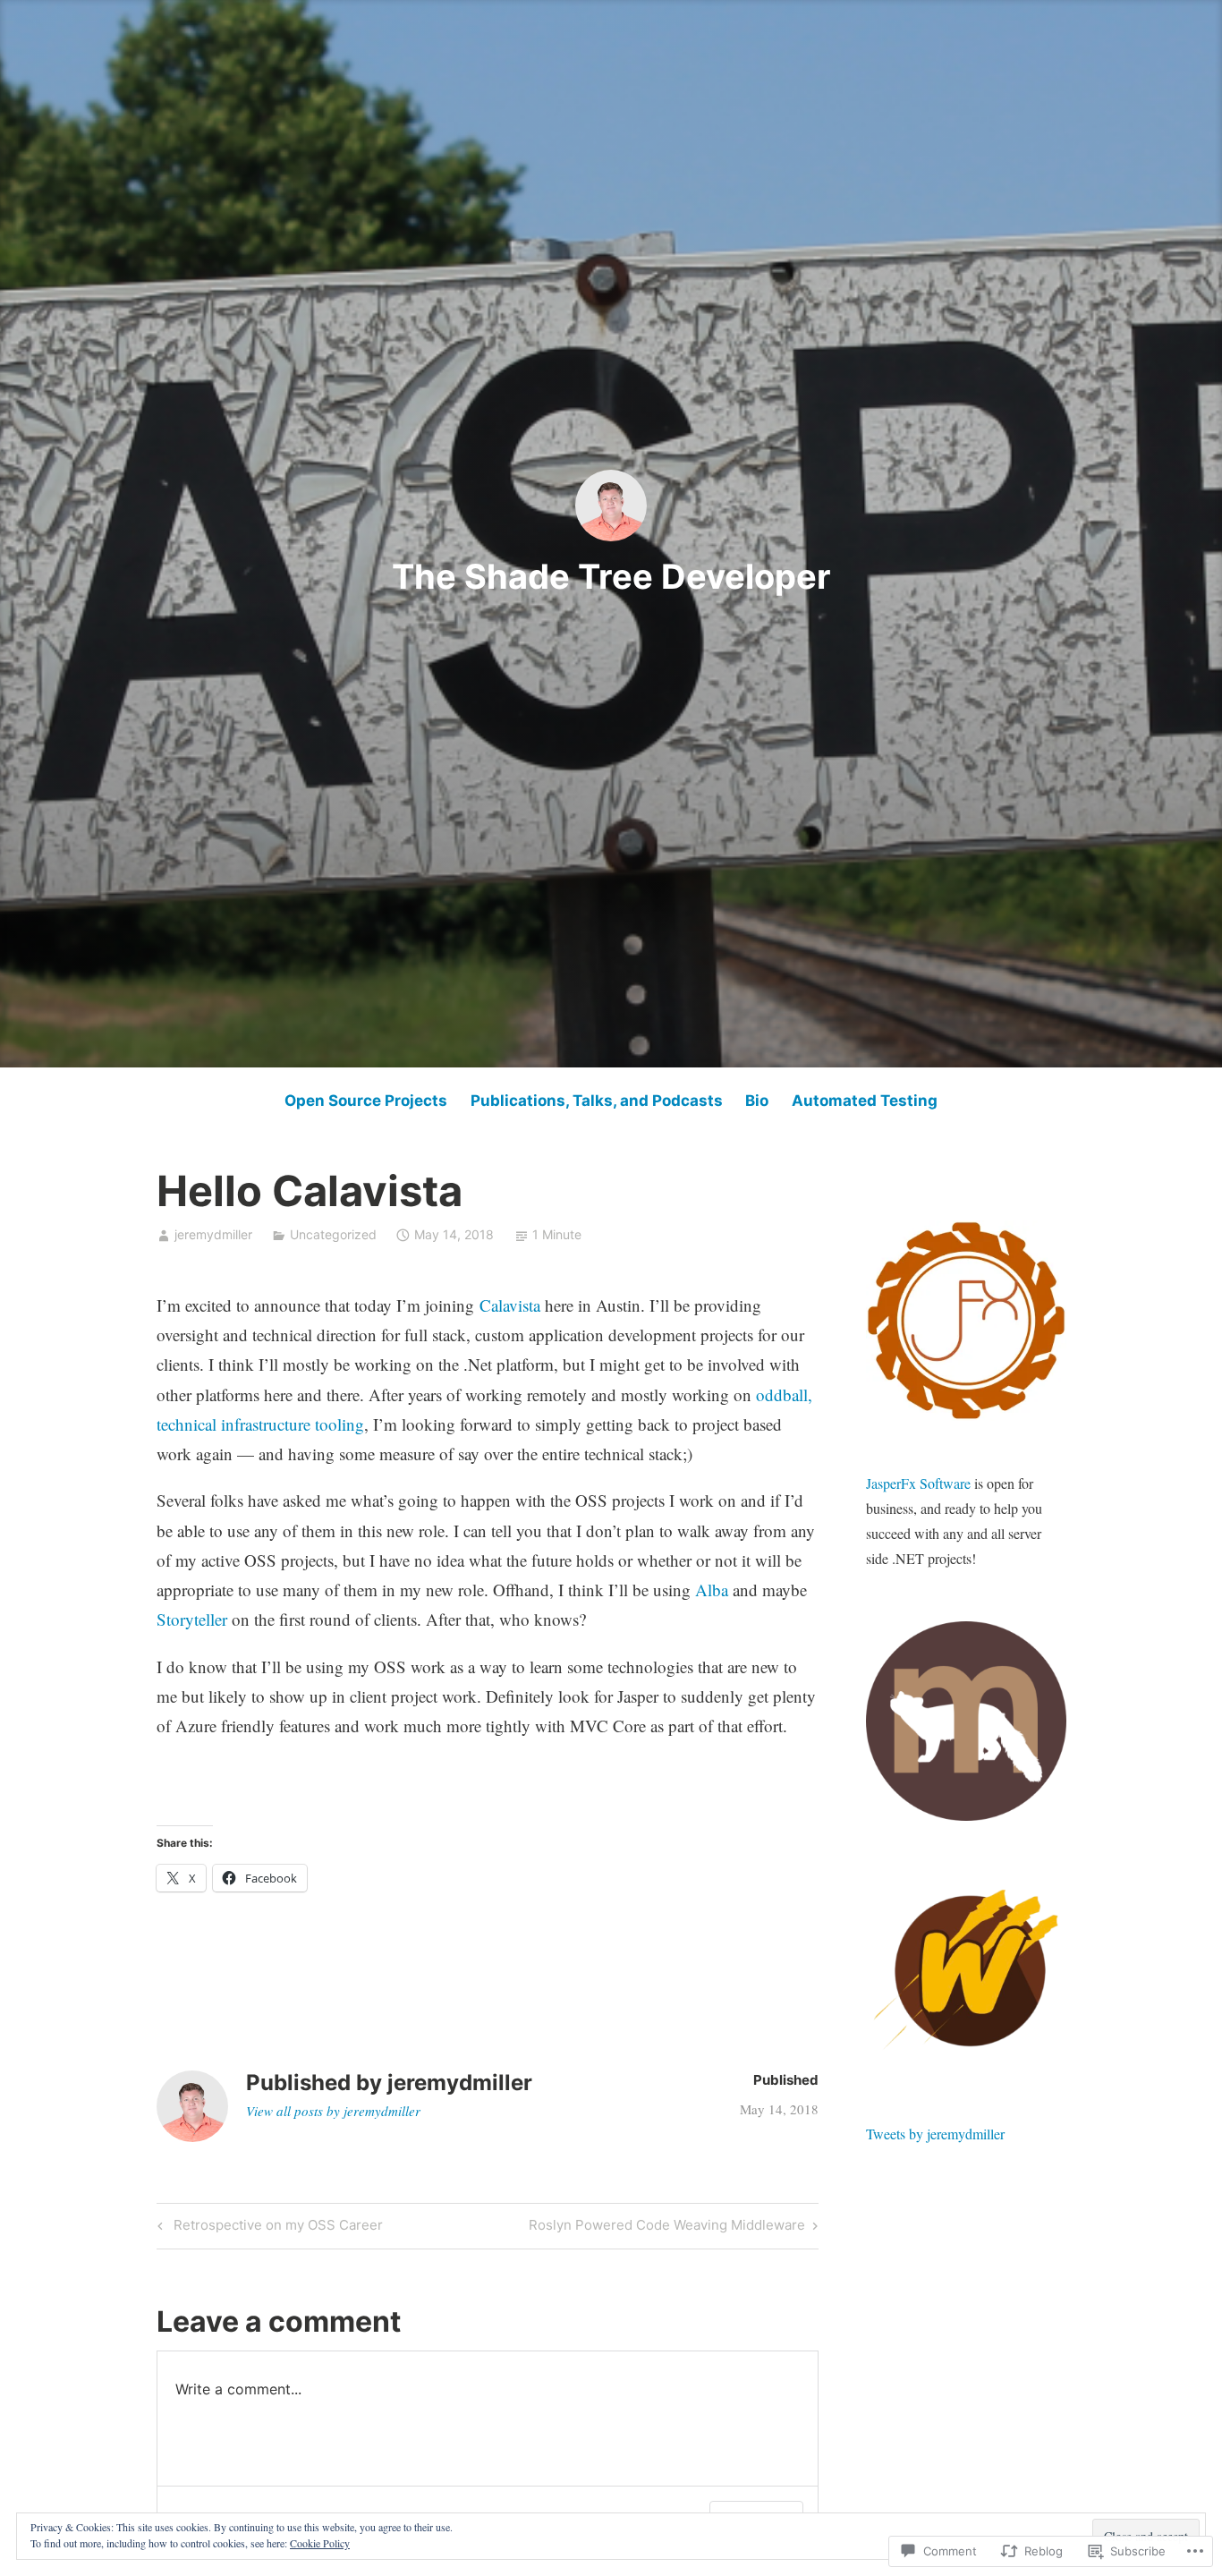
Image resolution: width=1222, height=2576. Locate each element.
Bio (757, 1101)
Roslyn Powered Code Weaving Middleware (667, 2228)
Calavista (510, 1305)
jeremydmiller (213, 1234)
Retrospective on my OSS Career (267, 2228)
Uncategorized (333, 1234)
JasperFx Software (918, 1483)
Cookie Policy (320, 2543)
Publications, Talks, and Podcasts (597, 1101)
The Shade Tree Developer (611, 576)
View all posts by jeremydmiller (333, 2111)
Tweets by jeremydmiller (935, 2134)
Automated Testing (865, 1101)
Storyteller (192, 1619)
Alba (712, 1590)
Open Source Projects (366, 1101)
